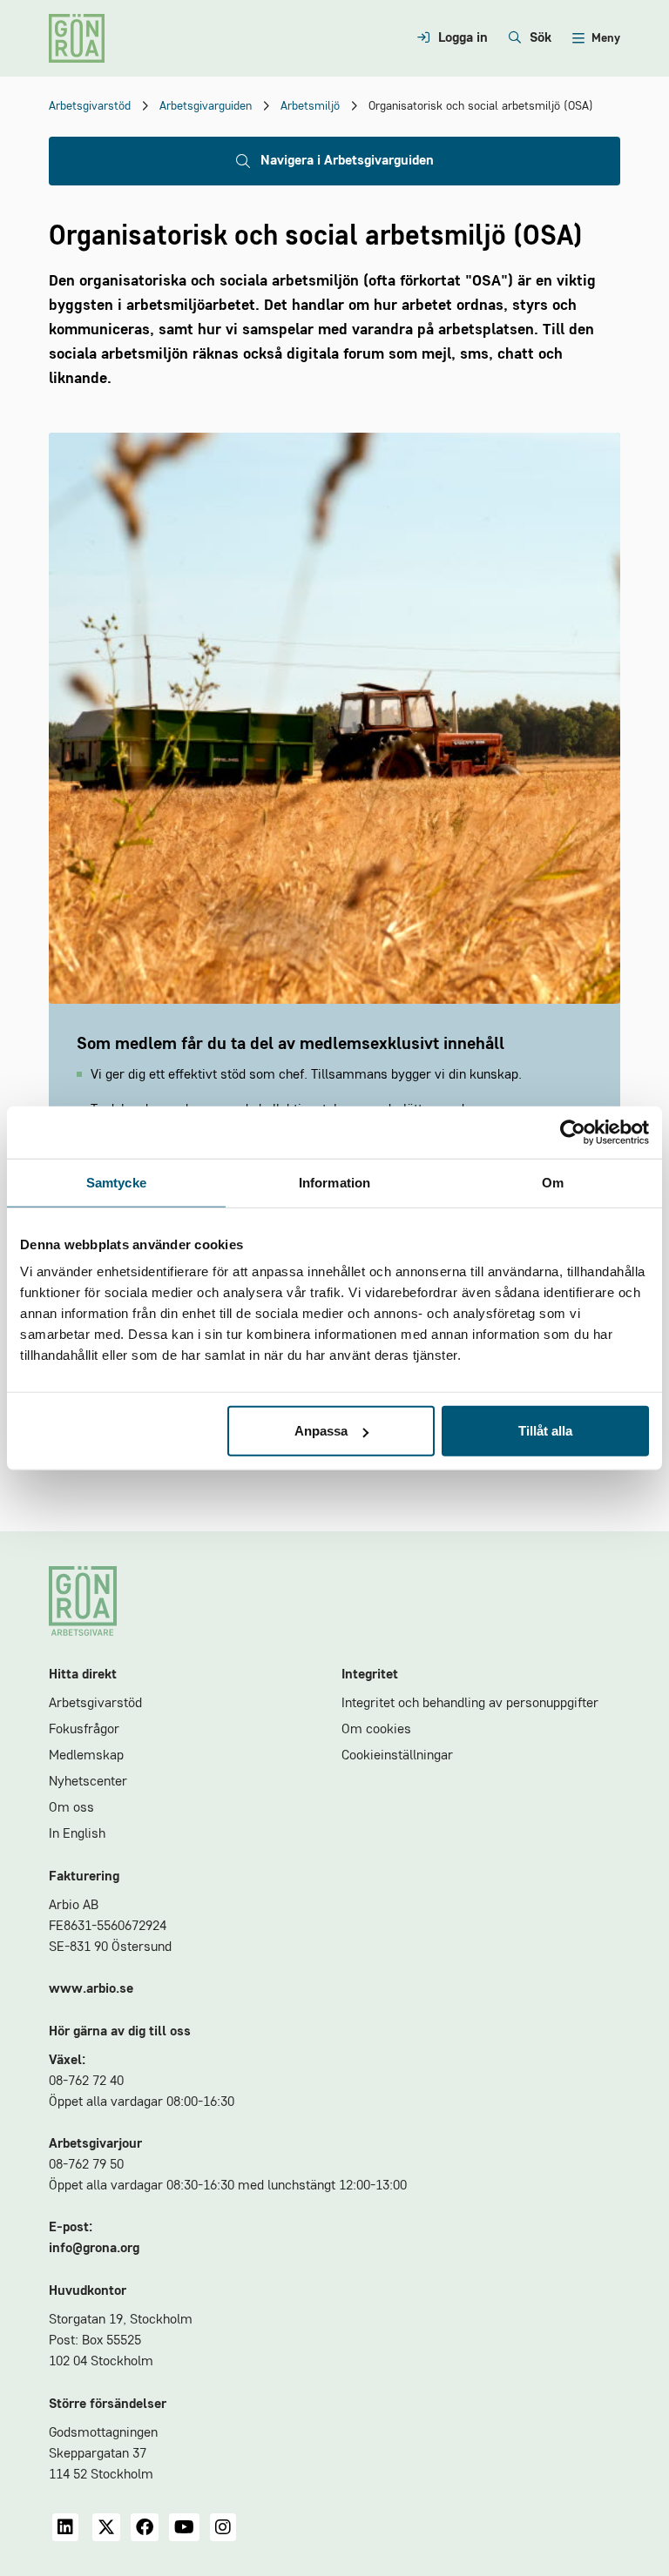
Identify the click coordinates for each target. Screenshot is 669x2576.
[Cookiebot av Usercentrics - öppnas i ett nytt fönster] (573, 1132)
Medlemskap (86, 1756)
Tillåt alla (545, 1431)
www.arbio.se (91, 1989)
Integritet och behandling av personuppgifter (470, 1704)
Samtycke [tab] (116, 1182)
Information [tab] (334, 1182)
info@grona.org (94, 2249)
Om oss (71, 1808)
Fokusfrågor (84, 1730)
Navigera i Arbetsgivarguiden (347, 161)
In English (77, 1834)
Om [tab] (553, 1182)
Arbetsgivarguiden (206, 106)
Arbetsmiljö (310, 106)
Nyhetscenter (88, 1782)
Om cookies (376, 1730)
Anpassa (321, 1431)
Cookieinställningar (397, 1756)
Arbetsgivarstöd (90, 106)
